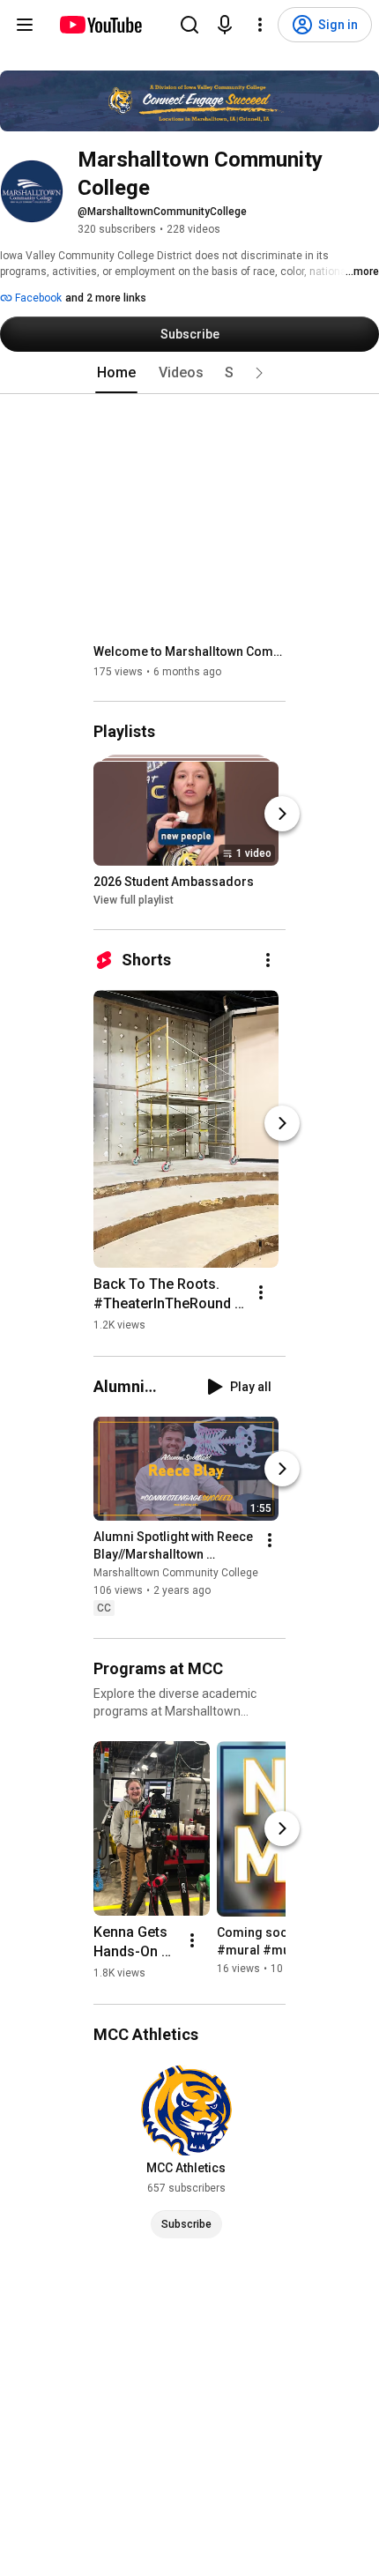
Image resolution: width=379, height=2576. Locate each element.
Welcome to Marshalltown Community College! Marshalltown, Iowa (190, 651)
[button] (259, 373)
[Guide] (25, 25)
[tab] (116, 373)
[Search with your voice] (225, 25)
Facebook (37, 298)
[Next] (282, 814)
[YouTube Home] (100, 25)
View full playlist (134, 900)
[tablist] (189, 373)
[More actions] (268, 960)
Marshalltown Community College (176, 1574)
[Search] (189, 25)
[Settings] (260, 25)
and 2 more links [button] (106, 298)
